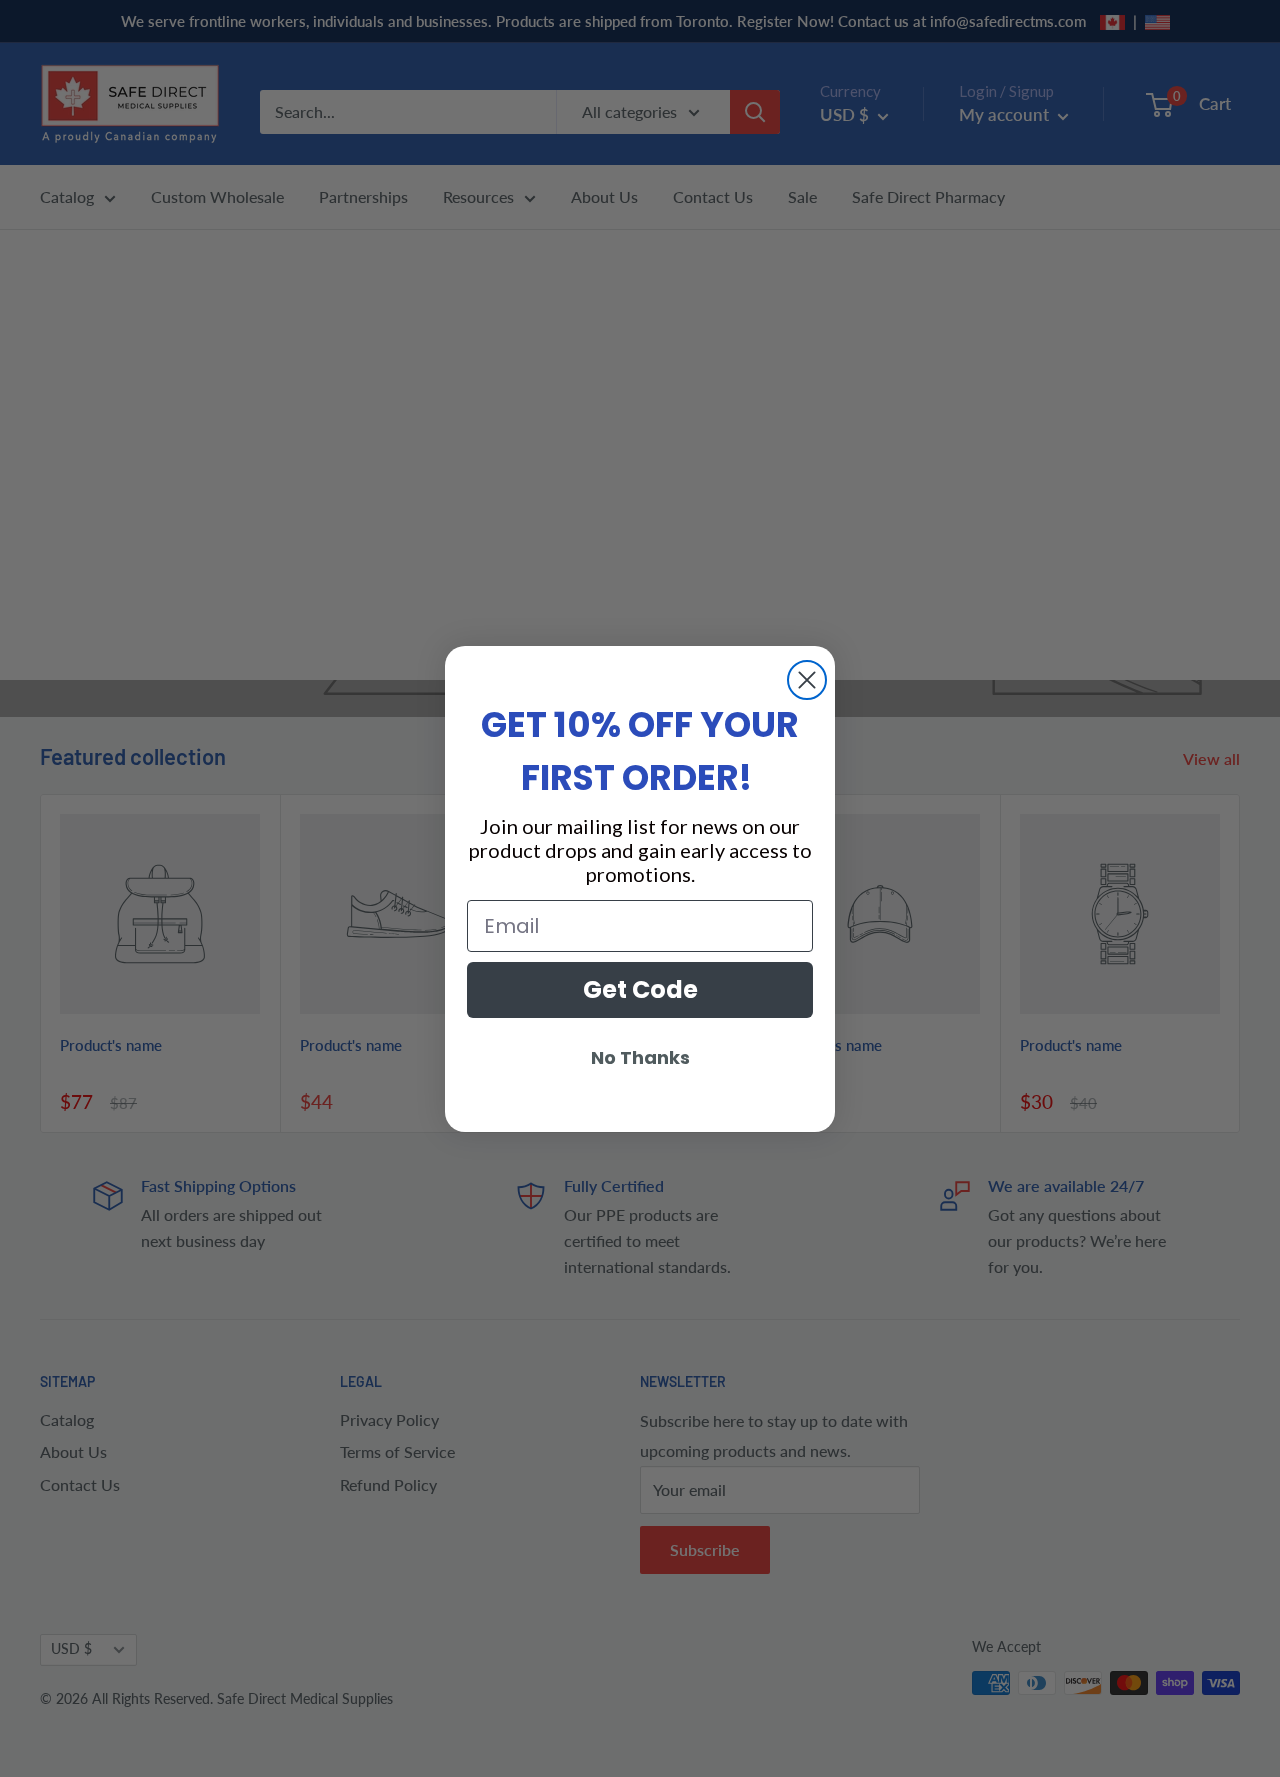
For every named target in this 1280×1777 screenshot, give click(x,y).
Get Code (640, 989)
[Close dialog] (807, 680)
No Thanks (640, 1057)
